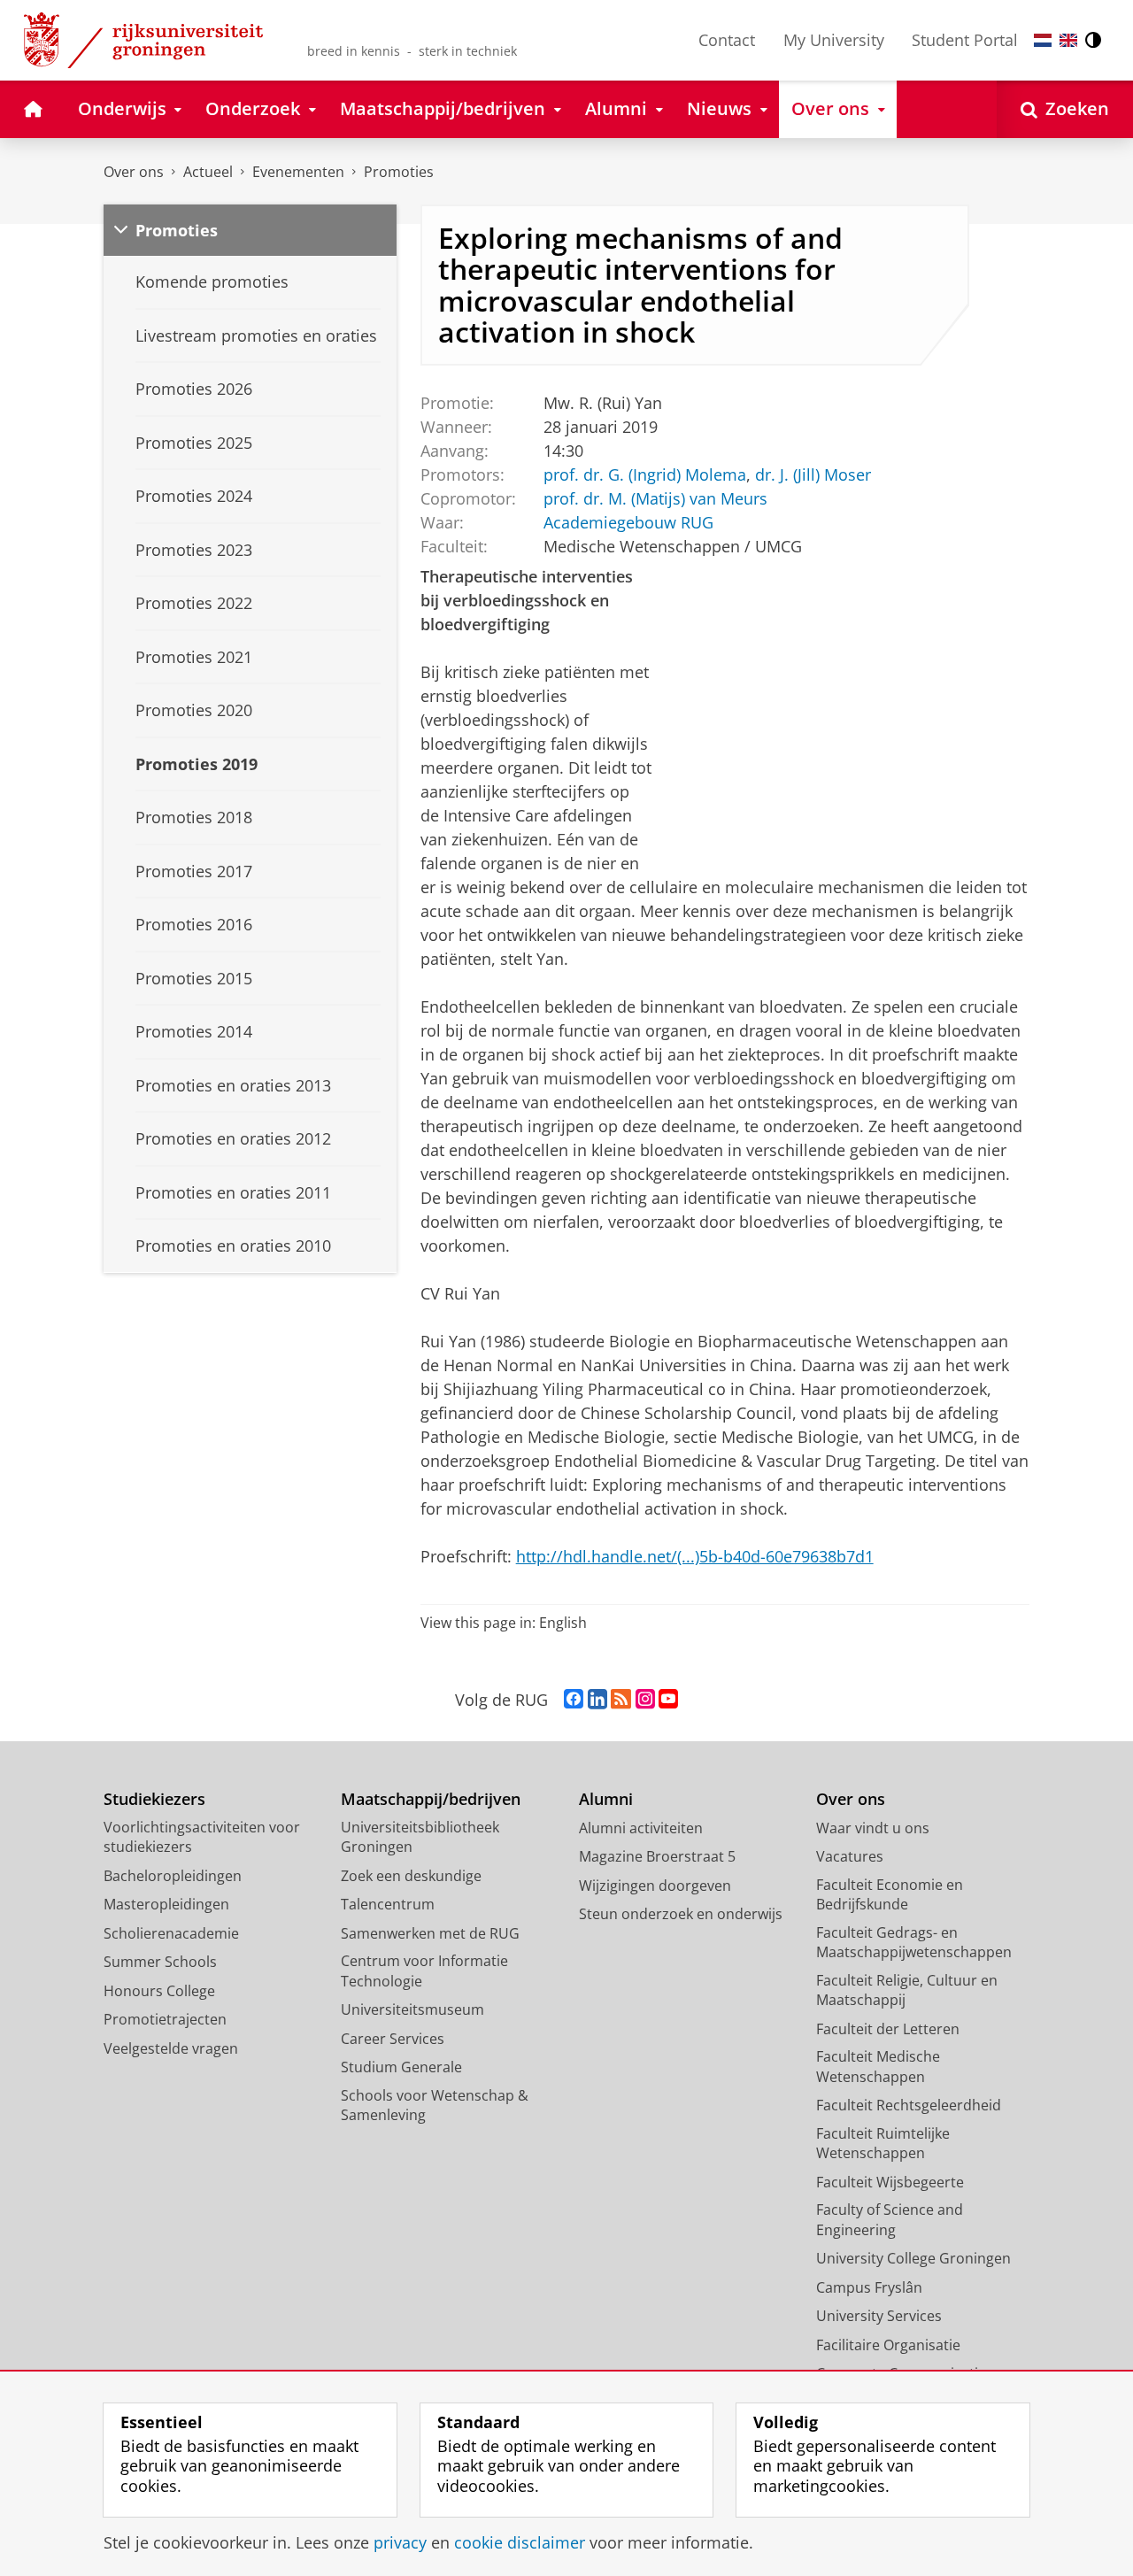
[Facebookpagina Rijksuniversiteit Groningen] (574, 1700)
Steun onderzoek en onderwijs (681, 1914)
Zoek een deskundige (411, 1876)
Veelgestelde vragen (171, 2048)
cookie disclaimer (520, 2543)
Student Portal (965, 40)
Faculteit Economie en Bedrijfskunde (890, 1895)
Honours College (159, 1991)
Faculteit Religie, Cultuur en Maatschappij (907, 1990)
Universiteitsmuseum (412, 2009)
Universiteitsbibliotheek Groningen (420, 1837)
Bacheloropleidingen (173, 1876)
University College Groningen (913, 2258)
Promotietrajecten (165, 2019)
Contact (727, 40)
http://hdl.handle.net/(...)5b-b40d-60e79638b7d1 (695, 1556)
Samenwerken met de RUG (430, 1933)
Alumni (606, 1799)
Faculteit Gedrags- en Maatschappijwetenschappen (914, 1943)
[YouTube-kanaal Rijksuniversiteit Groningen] (668, 1700)
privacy (400, 2543)
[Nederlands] (1043, 40)
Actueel (208, 172)
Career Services (393, 2039)
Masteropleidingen (166, 1904)
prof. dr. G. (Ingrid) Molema (645, 475)
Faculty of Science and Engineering (890, 2220)
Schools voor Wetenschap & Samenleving (435, 2106)
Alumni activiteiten (641, 1828)
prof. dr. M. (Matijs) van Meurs (655, 499)
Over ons (134, 172)
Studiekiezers (154, 1799)
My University (834, 40)
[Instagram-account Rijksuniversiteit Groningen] (645, 1700)
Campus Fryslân (869, 2287)
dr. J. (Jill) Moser (813, 475)
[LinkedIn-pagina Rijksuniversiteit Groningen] (597, 1700)
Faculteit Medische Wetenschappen (878, 2067)
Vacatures (850, 1856)
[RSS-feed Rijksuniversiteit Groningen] (621, 1700)
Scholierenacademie (171, 1933)
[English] (1068, 40)
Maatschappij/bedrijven (431, 1799)
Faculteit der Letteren (888, 2029)
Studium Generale (401, 2067)
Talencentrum (388, 1904)
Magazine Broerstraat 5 (657, 1856)
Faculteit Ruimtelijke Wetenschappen (883, 2144)
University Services (879, 2316)
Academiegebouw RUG (628, 523)
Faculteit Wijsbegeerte (890, 2182)
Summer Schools (160, 1962)
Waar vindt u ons (873, 1828)
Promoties (399, 172)
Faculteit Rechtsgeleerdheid (909, 2105)
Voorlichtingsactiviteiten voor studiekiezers (202, 1837)
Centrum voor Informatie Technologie (424, 1971)
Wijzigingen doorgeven (655, 1886)
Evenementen (298, 172)
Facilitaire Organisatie (888, 2345)
